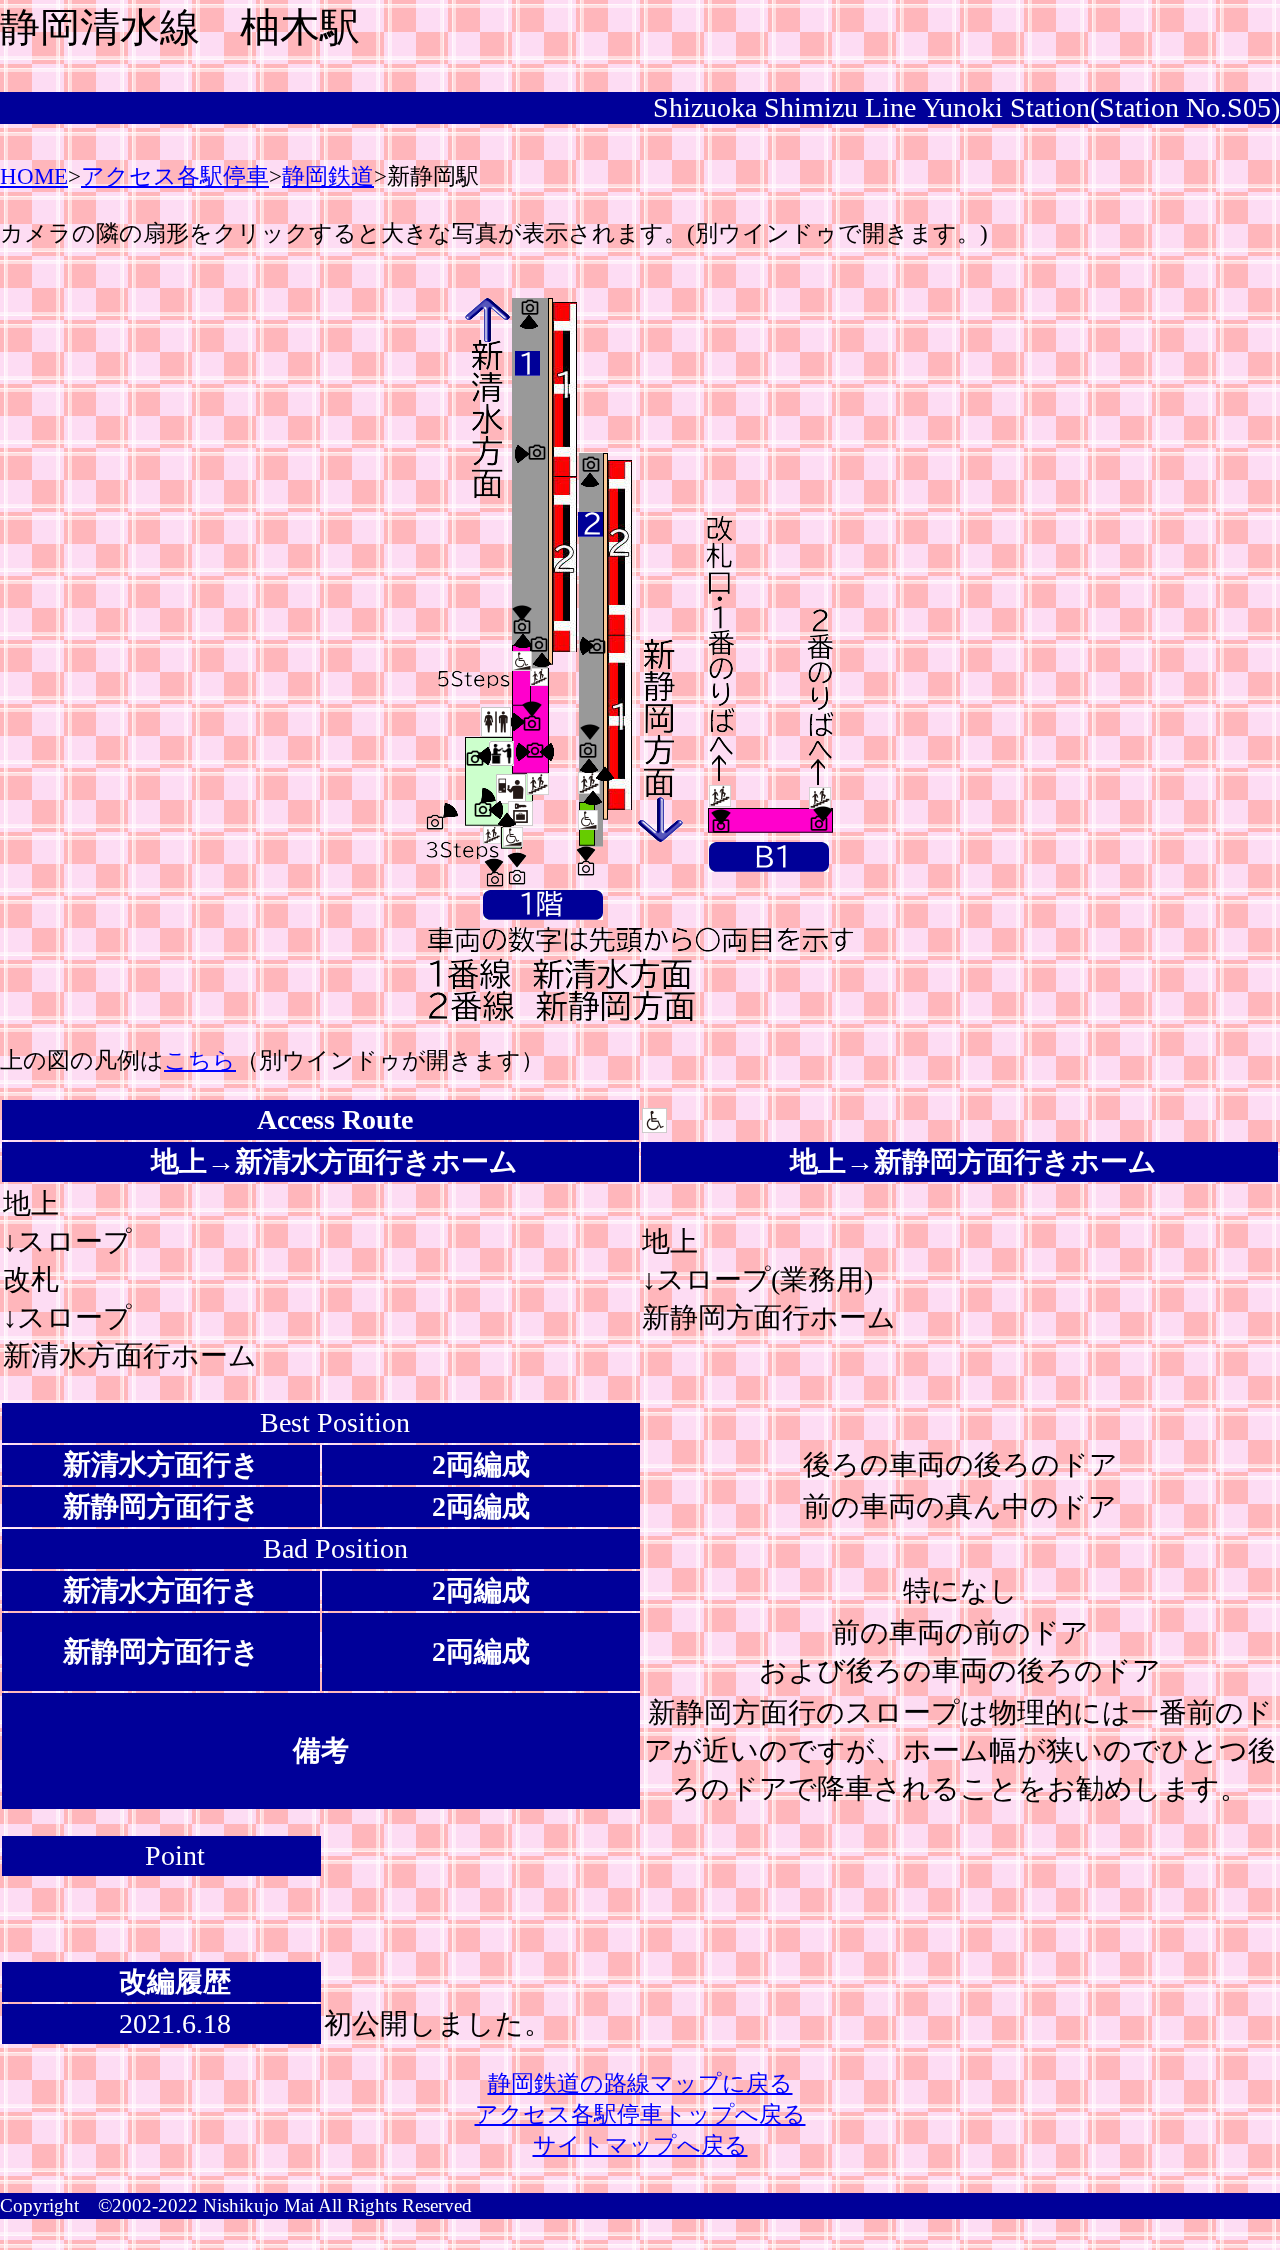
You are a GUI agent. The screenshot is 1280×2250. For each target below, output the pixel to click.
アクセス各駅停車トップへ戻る (640, 2114)
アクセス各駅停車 (175, 176)
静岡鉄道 (328, 176)
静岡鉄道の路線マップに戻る (640, 2083)
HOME (34, 176)
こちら (200, 1060)
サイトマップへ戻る (640, 2145)
